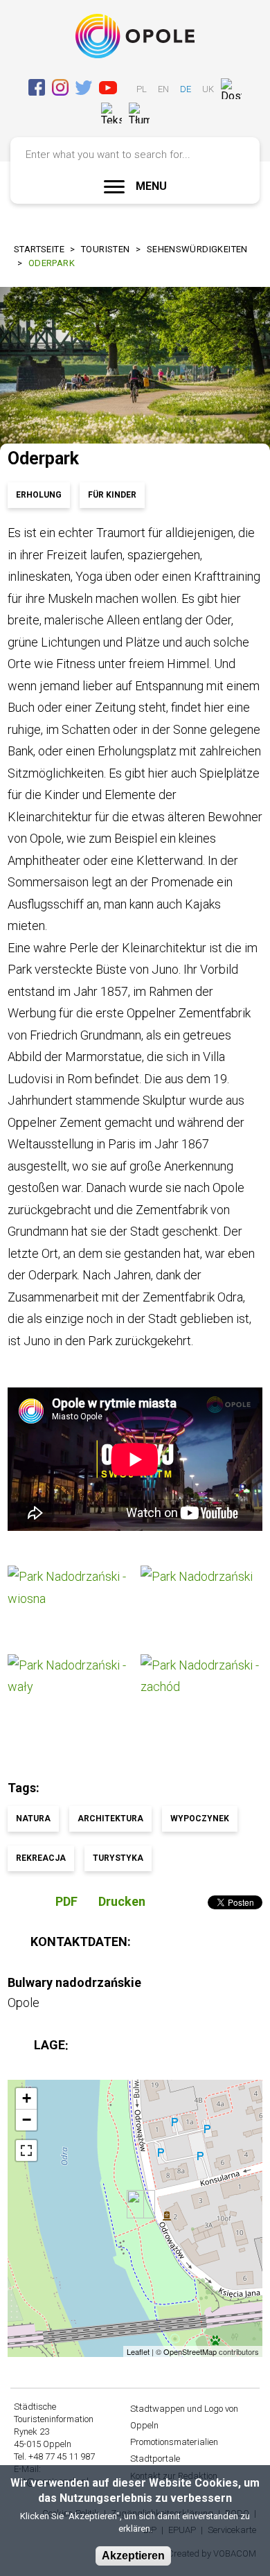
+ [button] (27, 2098)
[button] (69, 1605)
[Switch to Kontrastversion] (163, 113)
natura (33, 1819)
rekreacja (41, 1858)
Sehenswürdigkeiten (197, 249)
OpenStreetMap (190, 2351)
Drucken (122, 1901)
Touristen (106, 249)
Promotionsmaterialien (174, 2442)
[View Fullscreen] (26, 2150)
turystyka (118, 1858)
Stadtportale (155, 2459)
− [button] (27, 2120)
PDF (66, 1901)
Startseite (39, 249)
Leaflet (138, 2351)
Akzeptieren (133, 2556)
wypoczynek (200, 1819)
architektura (110, 1819)
